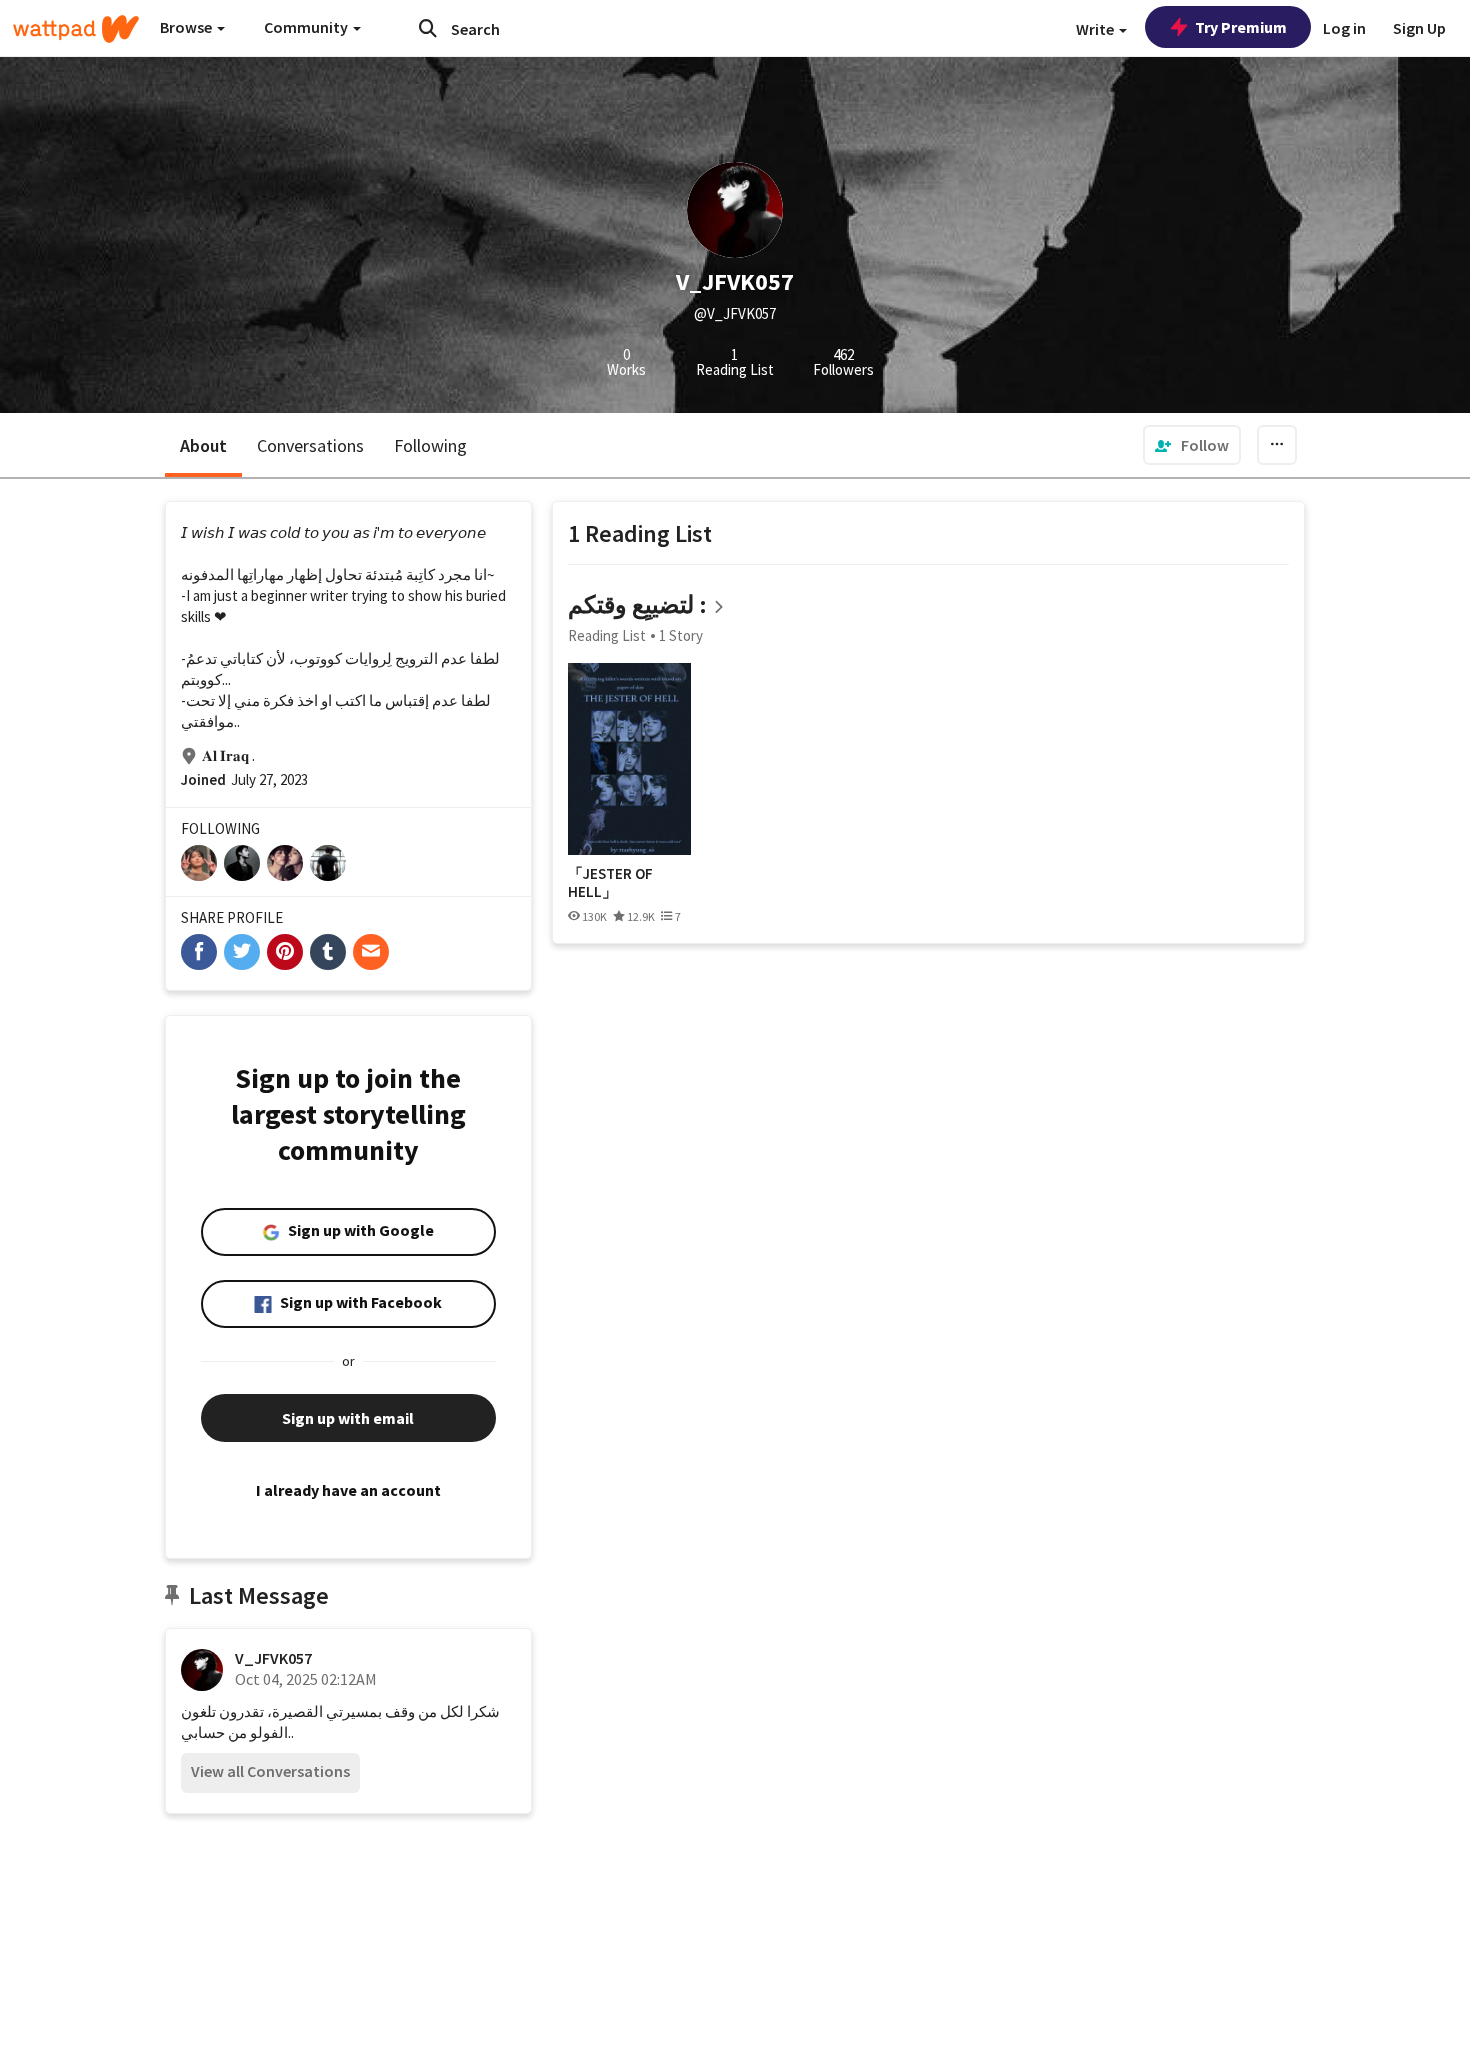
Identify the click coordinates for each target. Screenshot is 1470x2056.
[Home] (76, 29)
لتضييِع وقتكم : (637, 604)
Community (307, 27)
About (203, 445)
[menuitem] (1192, 445)
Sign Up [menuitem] (1419, 28)
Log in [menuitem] (1344, 28)
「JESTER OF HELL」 (610, 882)
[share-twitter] (242, 952)
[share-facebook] (199, 952)
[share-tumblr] (328, 952)
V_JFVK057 (273, 1658)
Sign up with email (348, 1418)
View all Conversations (270, 1771)
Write (1096, 29)
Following (430, 445)
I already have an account (348, 1490)
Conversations (310, 445)
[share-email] (371, 952)
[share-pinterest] (285, 952)
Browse (187, 27)
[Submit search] (428, 28)
